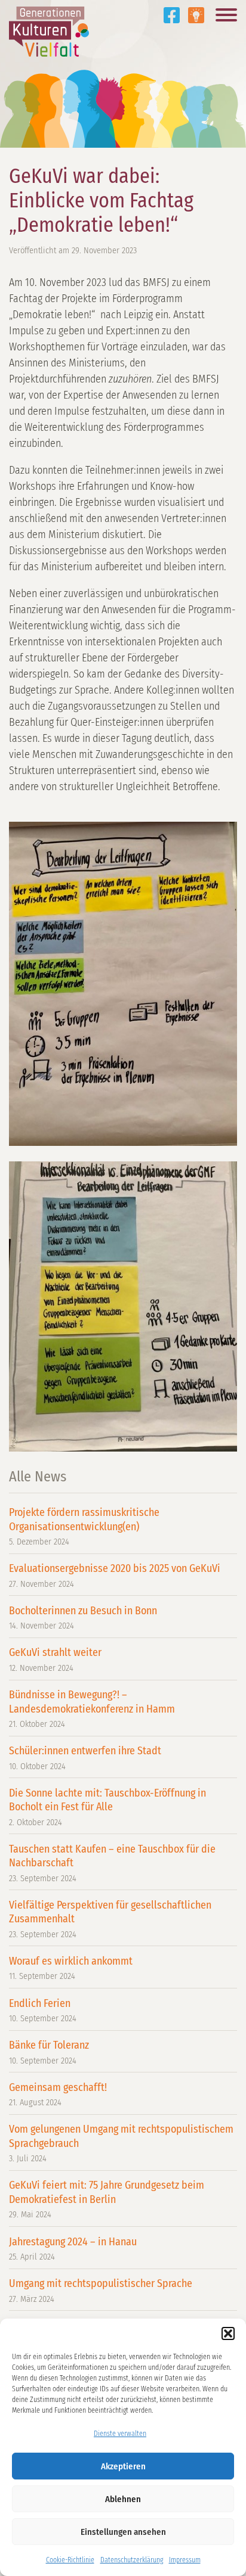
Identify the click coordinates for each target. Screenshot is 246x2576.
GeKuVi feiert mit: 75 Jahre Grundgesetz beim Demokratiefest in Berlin (107, 2199)
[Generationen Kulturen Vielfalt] (49, 28)
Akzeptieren (123, 2466)
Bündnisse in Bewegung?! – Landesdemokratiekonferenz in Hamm (92, 1709)
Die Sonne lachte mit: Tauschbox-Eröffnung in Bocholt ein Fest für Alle (107, 1807)
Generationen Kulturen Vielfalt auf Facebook (172, 15)
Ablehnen (123, 2499)
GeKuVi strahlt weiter (55, 1659)
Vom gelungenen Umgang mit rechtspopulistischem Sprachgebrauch (121, 2143)
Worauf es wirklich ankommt (71, 1968)
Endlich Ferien (43, 2010)
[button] (228, 2333)
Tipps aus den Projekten (196, 15)
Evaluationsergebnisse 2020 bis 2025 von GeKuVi (115, 1575)
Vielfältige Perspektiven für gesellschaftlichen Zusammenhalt (110, 1919)
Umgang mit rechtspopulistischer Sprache (101, 2290)
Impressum (185, 2560)
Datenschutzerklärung (132, 2560)
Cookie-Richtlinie (70, 2560)
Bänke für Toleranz (49, 2052)
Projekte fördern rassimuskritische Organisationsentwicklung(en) (84, 1526)
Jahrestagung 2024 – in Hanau (73, 2249)
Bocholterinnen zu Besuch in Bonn (83, 1618)
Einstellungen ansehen (123, 2532)
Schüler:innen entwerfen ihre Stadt (85, 1758)
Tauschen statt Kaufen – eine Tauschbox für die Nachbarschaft (112, 1863)
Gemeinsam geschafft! (58, 2094)
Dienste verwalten (120, 2434)
